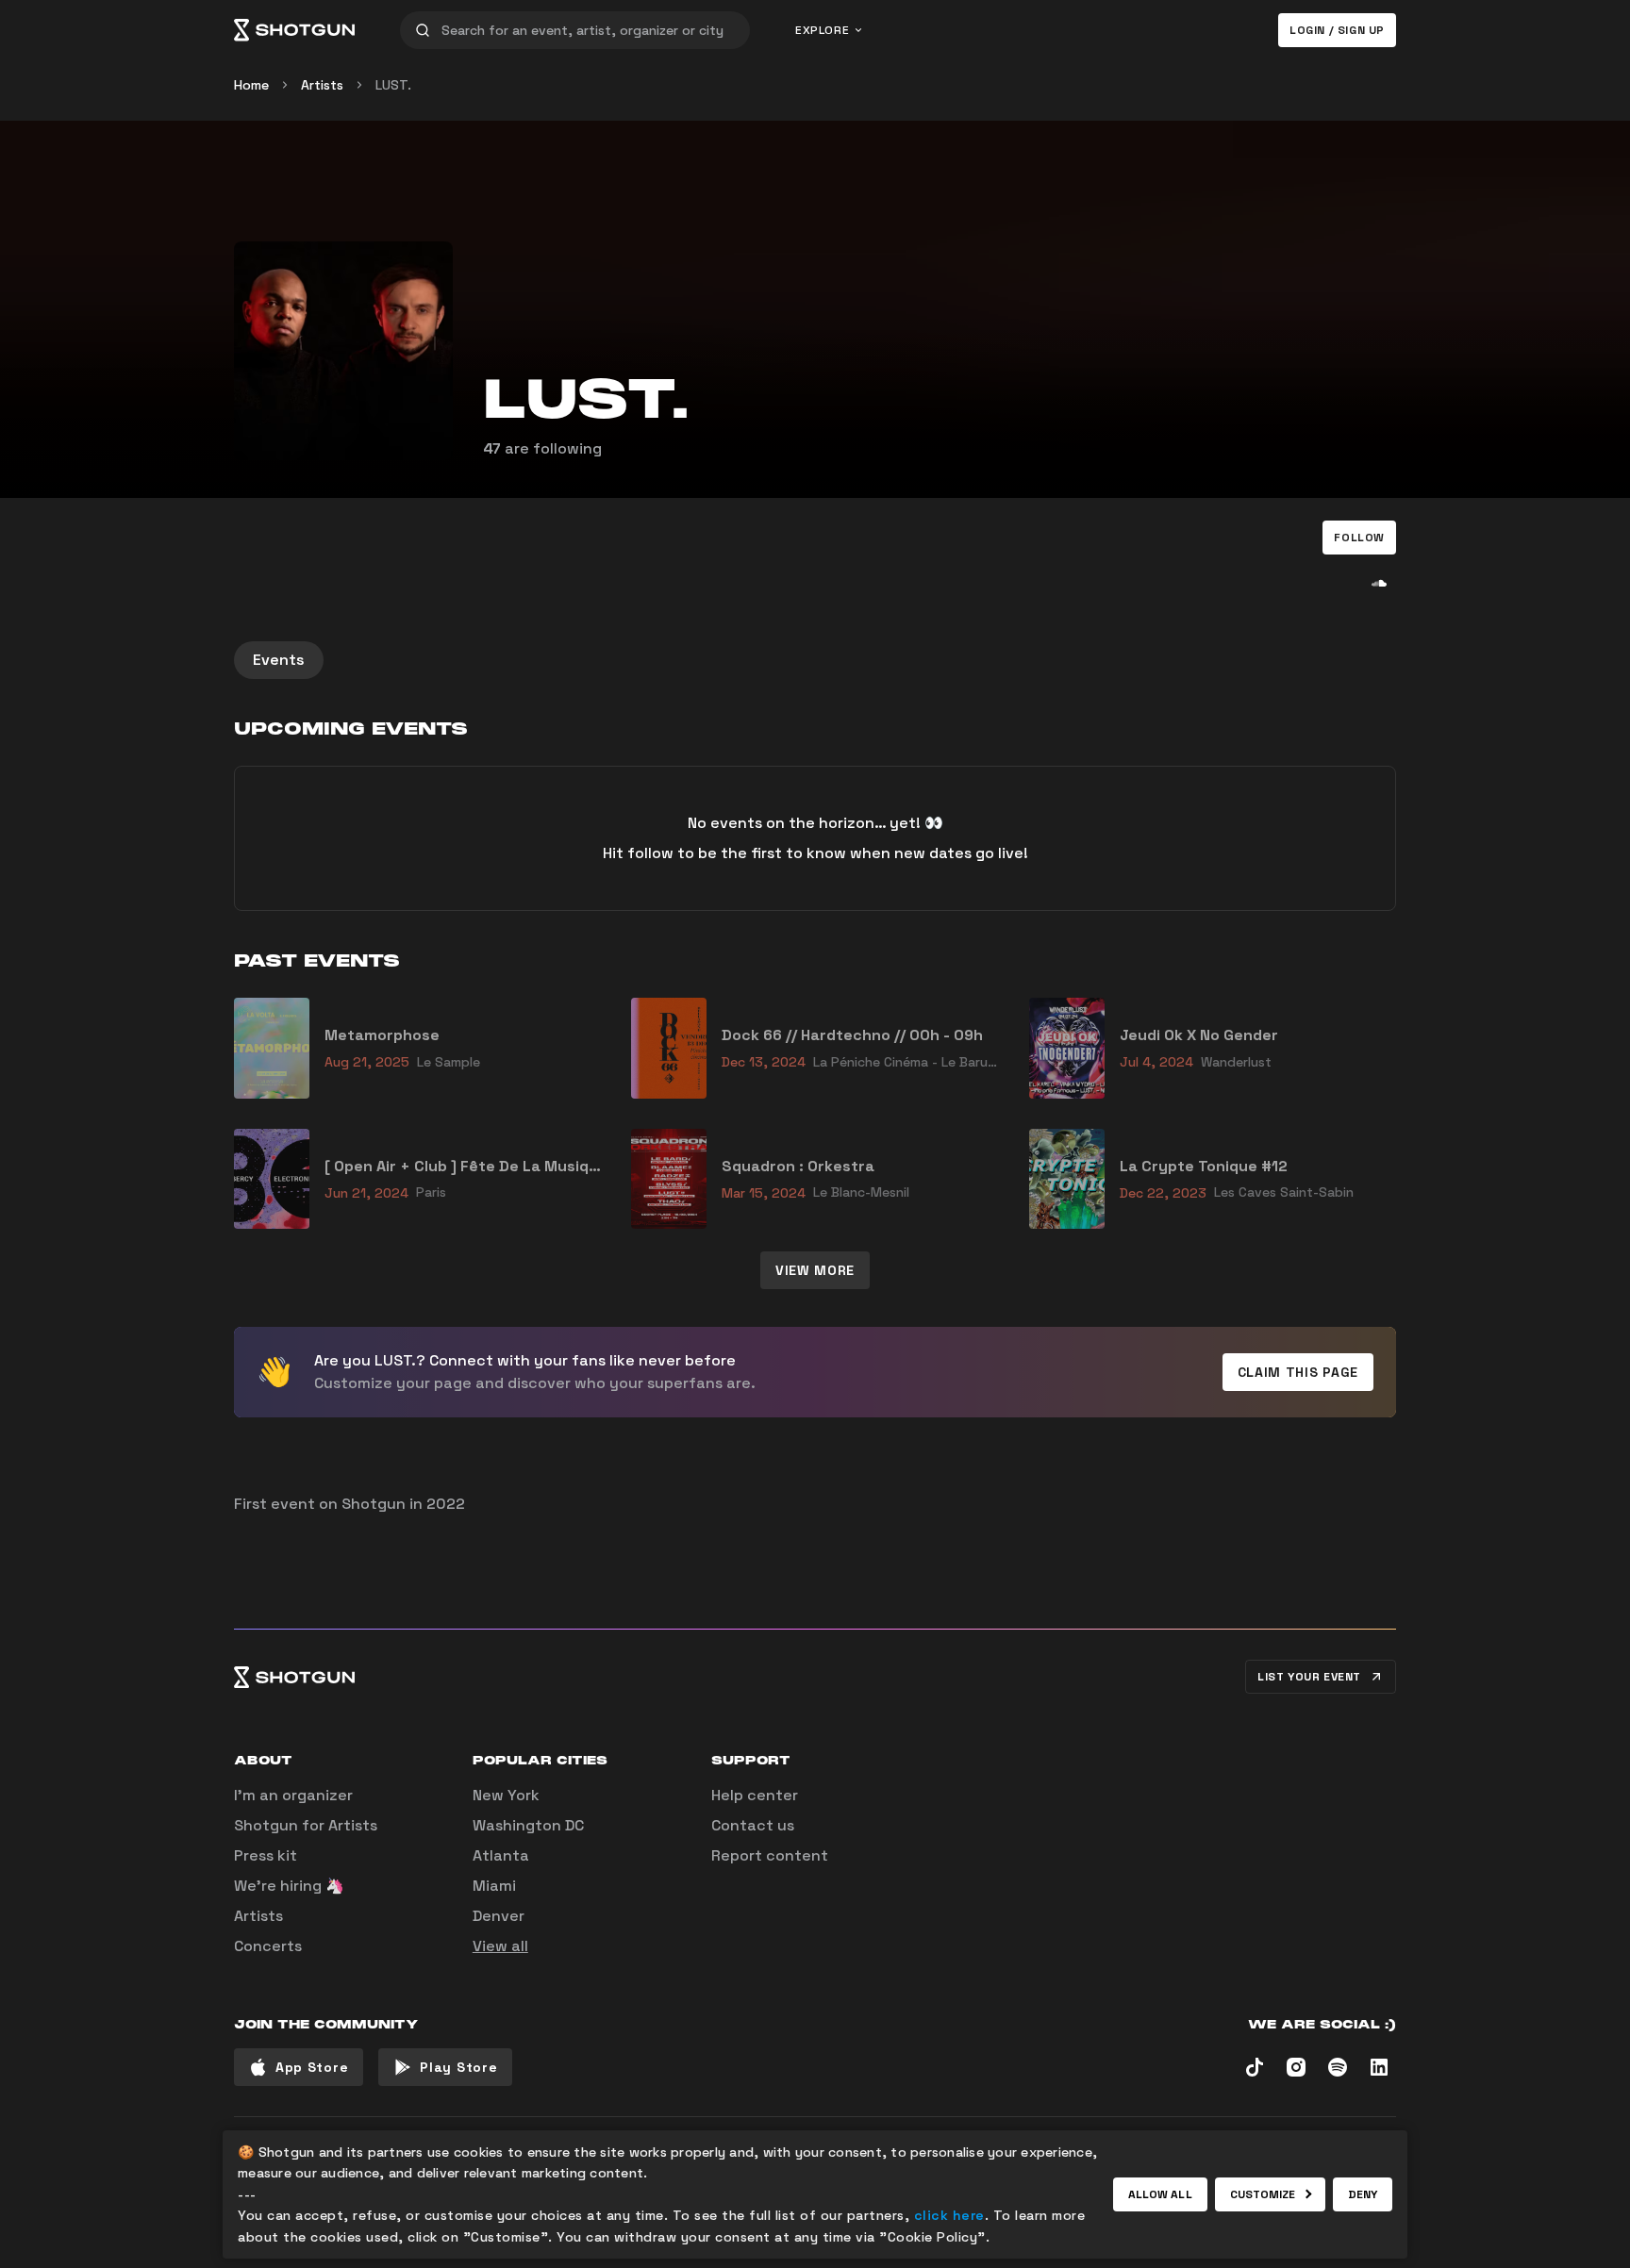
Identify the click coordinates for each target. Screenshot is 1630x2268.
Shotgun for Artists (306, 1825)
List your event (1309, 1677)
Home (251, 85)
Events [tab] (279, 660)
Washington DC (528, 1825)
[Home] (294, 30)
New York (506, 1795)
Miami (494, 1886)
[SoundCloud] (1379, 583)
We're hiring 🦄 (289, 1886)
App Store (312, 2067)
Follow (1359, 538)
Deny (1363, 2194)
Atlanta (501, 1855)
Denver (499, 1916)
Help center (755, 1795)
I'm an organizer (293, 1795)
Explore (822, 30)
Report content (770, 1855)
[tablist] (815, 660)
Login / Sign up (1337, 30)
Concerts (268, 1946)
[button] (1359, 538)
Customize (1263, 2194)
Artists (322, 85)
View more (815, 1270)
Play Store (458, 2067)
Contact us (753, 1825)
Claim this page (1298, 1372)
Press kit (266, 1855)
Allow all (1160, 2194)
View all (500, 1946)
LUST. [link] (393, 85)
